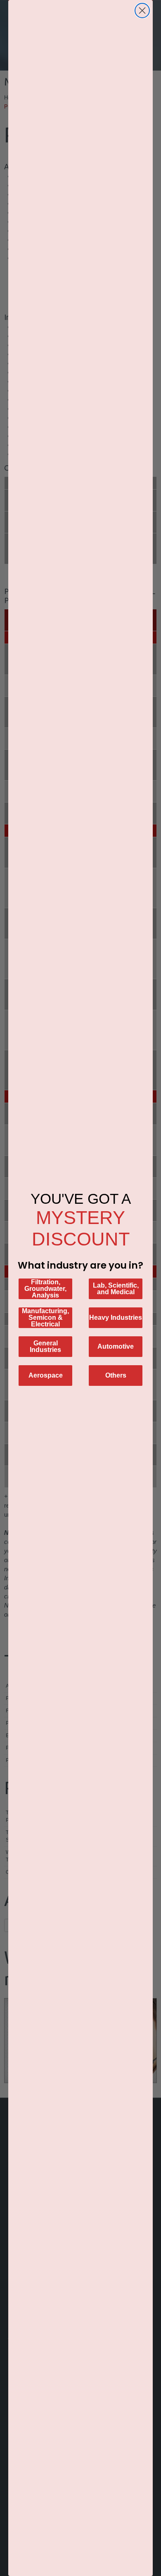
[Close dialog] (142, 11)
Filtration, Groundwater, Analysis (45, 1289)
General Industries (45, 1346)
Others (116, 1375)
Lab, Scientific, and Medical (116, 1289)
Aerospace (46, 1375)
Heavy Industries (116, 1318)
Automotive (116, 1346)
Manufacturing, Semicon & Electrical (45, 1318)
